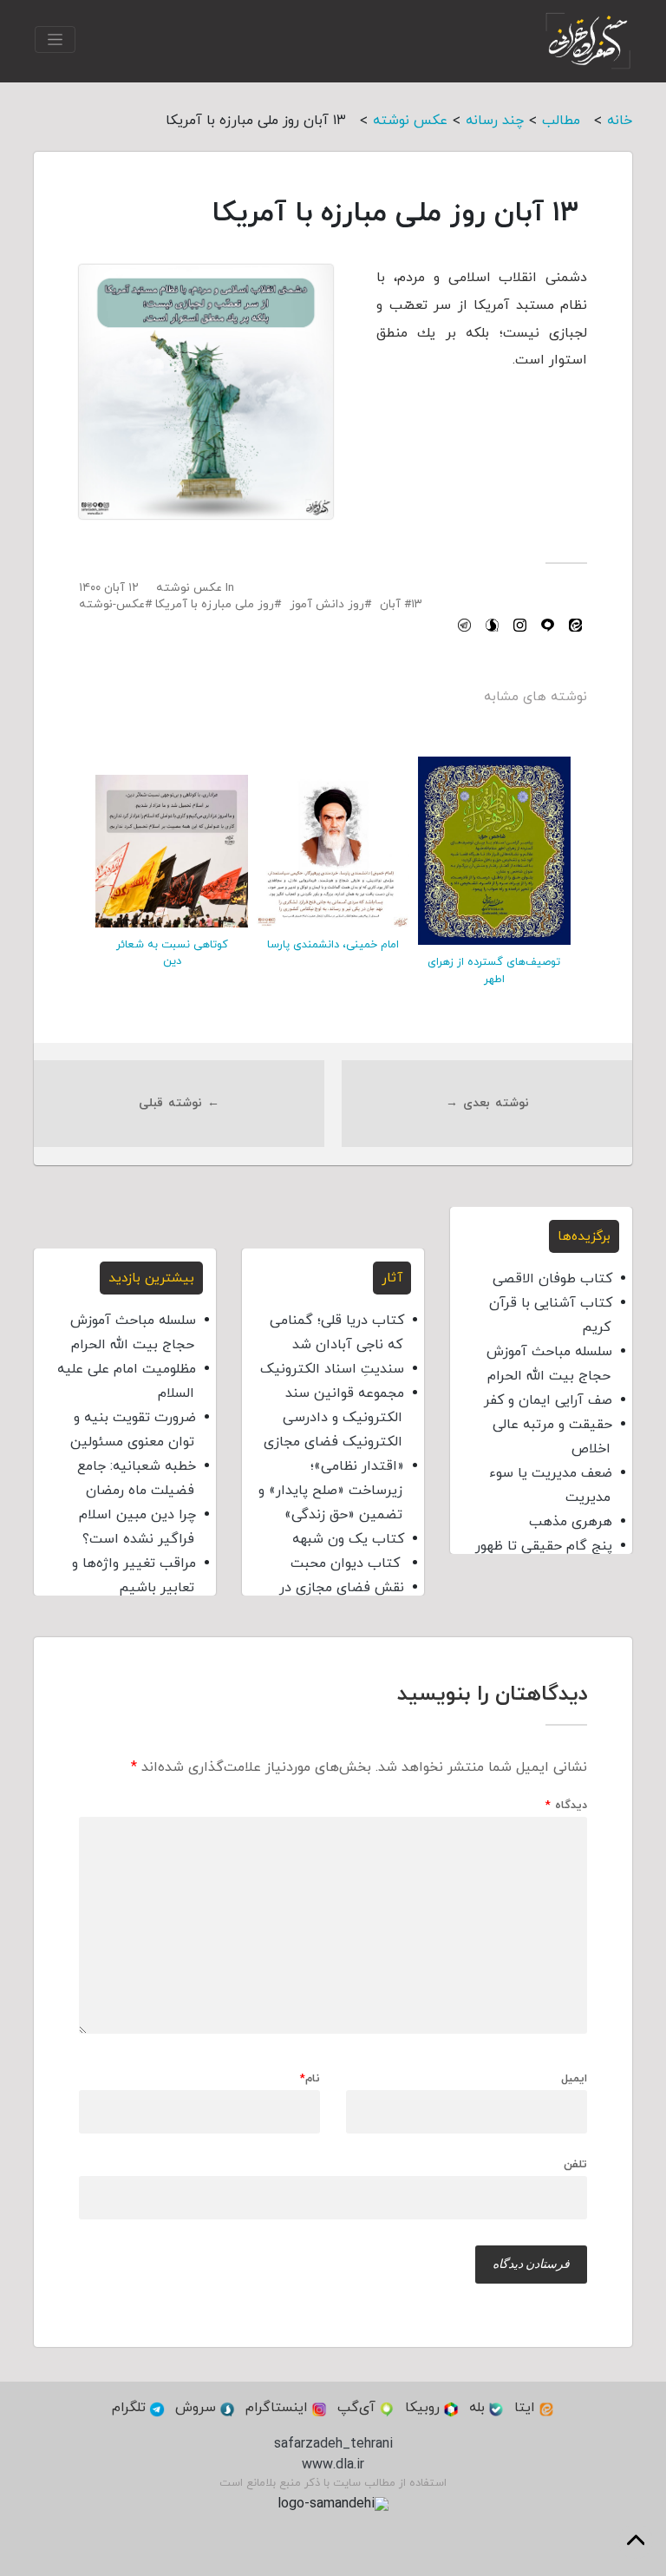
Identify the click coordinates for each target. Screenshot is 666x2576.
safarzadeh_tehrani (333, 2444)
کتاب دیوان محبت (347, 1563)
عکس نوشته (189, 588)
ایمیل (574, 2079)
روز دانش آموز (327, 604)
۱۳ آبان (401, 604)
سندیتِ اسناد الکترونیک (332, 1369)
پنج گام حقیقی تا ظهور (544, 1546)
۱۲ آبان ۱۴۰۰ (109, 588)
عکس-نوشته (112, 604)
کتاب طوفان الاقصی (552, 1279)
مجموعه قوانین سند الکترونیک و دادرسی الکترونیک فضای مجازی (334, 1418)
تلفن (575, 2164)
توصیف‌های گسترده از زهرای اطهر (494, 970)
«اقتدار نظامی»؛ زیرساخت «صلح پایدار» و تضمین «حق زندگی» (331, 1491)
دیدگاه (566, 1806)
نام (310, 2079)
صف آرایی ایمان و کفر (548, 1400)
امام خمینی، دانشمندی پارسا (333, 945)
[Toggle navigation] (55, 39)
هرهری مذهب (571, 1522)
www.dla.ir (333, 2465)
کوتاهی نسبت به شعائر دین (172, 953)
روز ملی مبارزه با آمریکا (215, 604)
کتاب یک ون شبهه (348, 1539)
